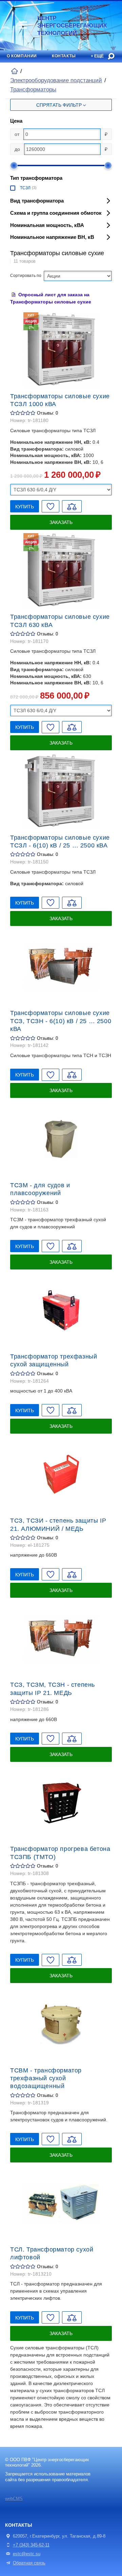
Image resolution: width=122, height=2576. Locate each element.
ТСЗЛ (25, 188)
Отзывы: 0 (47, 413)
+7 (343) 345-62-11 (31, 2545)
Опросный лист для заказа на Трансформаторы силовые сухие (51, 298)
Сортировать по (26, 276)
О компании (22, 56)
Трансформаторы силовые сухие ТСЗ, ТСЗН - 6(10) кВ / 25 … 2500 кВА (61, 1021)
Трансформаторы (33, 90)
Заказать (61, 522)
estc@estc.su (27, 2554)
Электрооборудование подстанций (56, 80)
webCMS (14, 2499)
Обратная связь (29, 2563)
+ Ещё (97, 56)
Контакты (64, 56)
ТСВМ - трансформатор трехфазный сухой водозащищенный (46, 2078)
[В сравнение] (72, 506)
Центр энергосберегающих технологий (60, 26)
